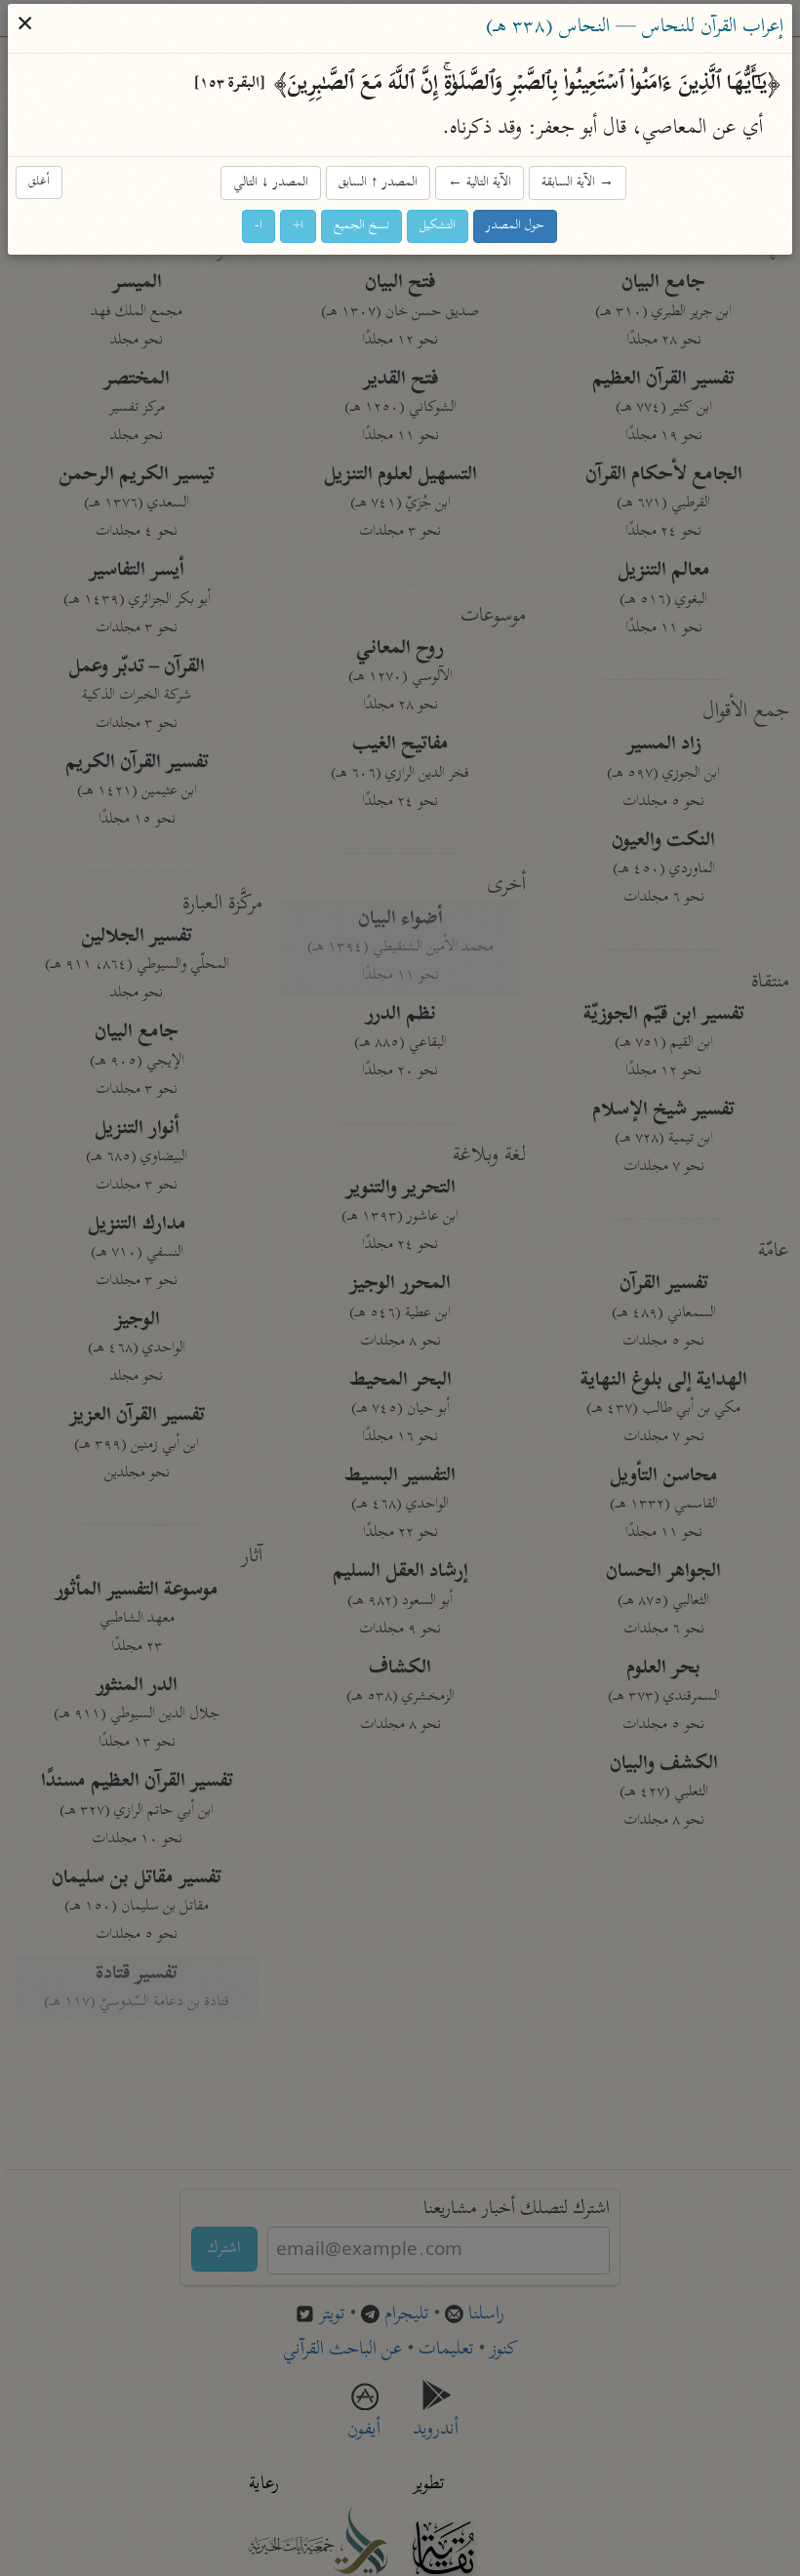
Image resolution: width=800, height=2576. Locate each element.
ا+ (299, 226)
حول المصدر (516, 226)
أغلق (40, 182)
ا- (260, 226)
